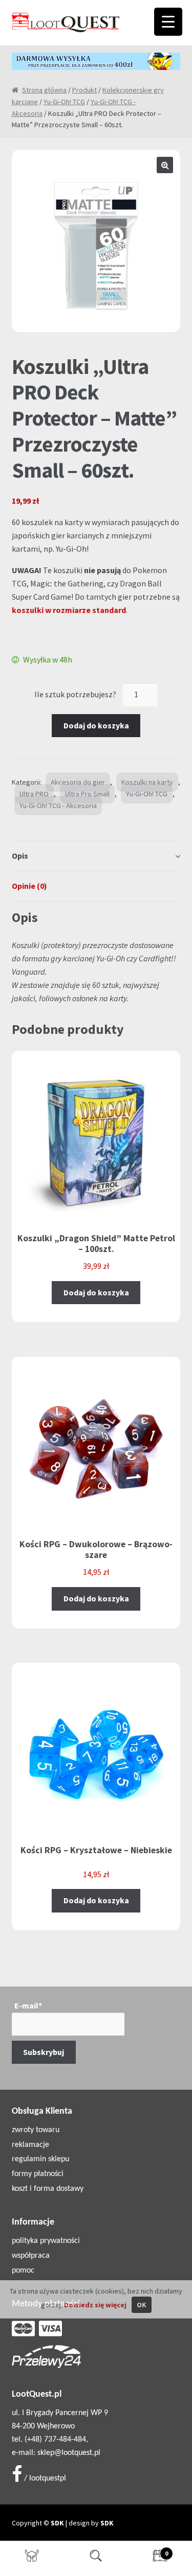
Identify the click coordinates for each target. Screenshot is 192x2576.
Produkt (84, 90)
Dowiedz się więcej (95, 2305)
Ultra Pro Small (87, 794)
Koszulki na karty (147, 782)
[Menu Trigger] (168, 22)
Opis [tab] (20, 856)
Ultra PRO (34, 794)
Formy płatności (38, 2174)
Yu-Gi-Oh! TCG (64, 102)
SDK (57, 2523)
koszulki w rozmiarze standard (69, 610)
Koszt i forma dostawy (48, 2189)
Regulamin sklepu (40, 2159)
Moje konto (32, 2559)
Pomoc (23, 2271)
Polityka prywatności (46, 2241)
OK (142, 2305)
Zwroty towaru (36, 2130)
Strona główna (44, 90)
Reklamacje (30, 2145)
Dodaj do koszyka (96, 725)
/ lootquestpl (44, 2478)
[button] (165, 165)
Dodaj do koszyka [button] (96, 1292)
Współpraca (31, 2256)
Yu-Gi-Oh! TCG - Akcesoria (58, 806)
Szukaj (96, 2559)
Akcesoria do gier (78, 782)
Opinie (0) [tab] (29, 886)
